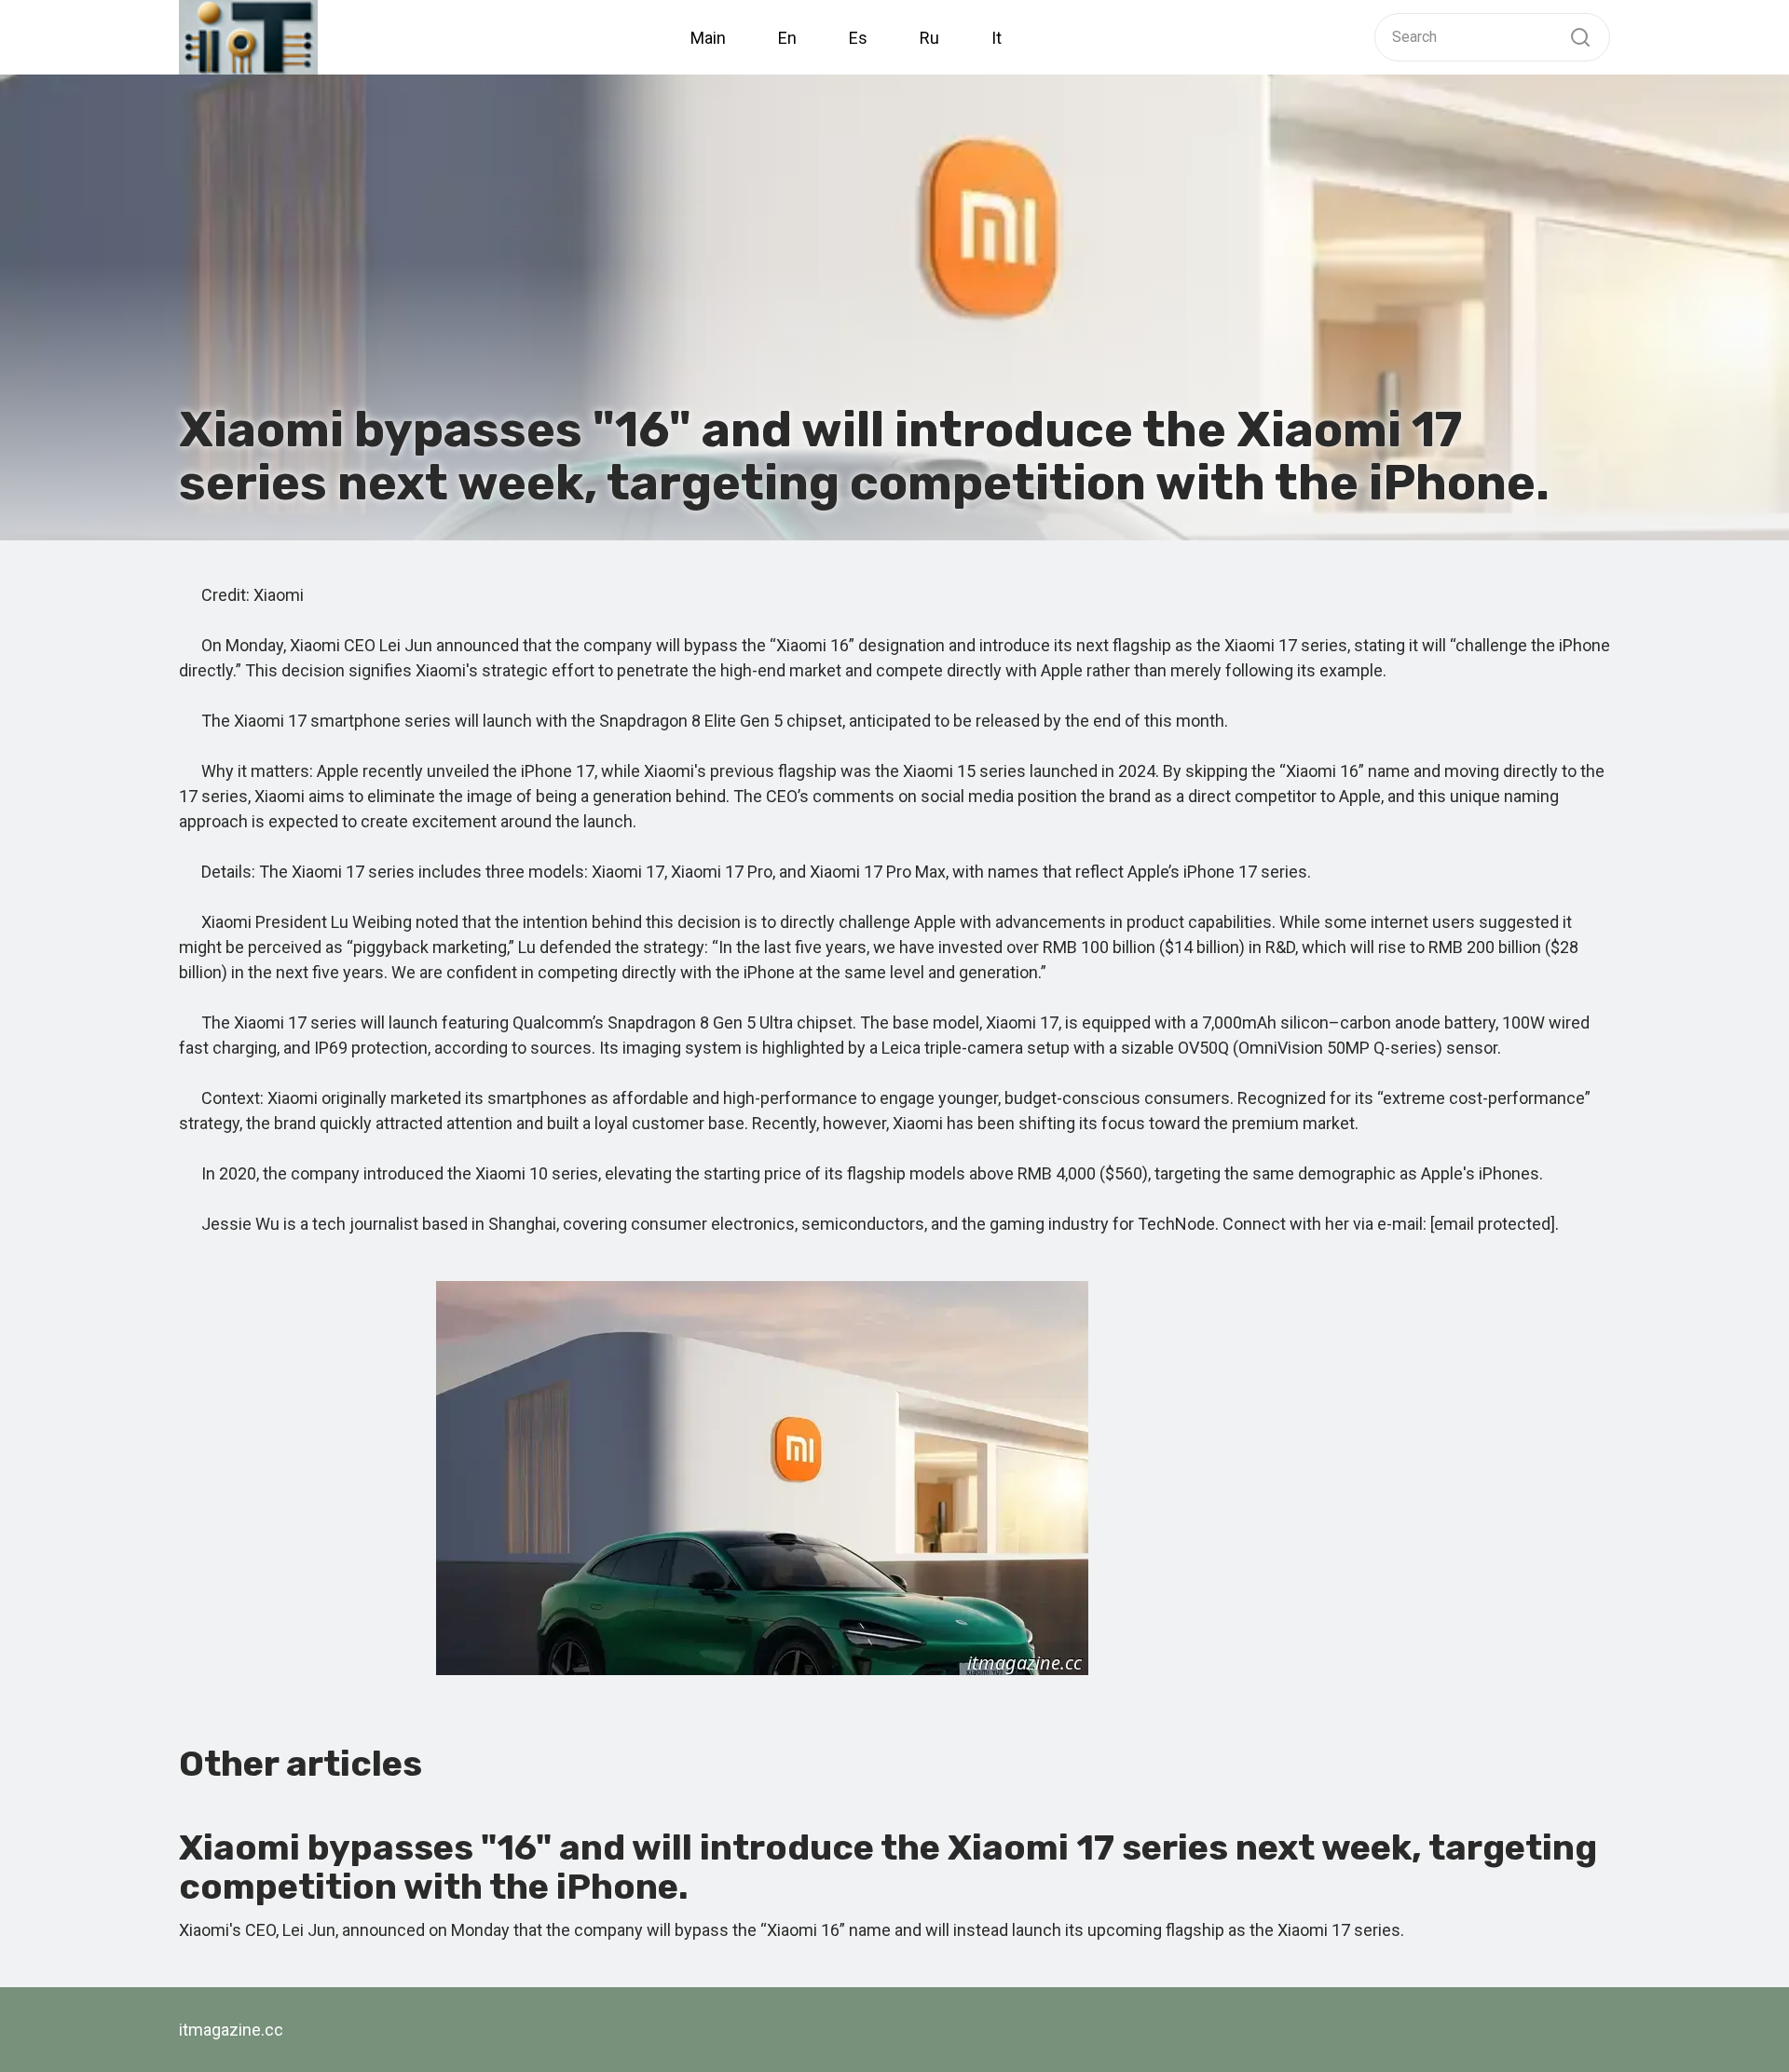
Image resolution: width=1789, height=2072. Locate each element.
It (997, 38)
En (787, 38)
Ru (929, 38)
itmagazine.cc (231, 2030)
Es (858, 38)
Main (708, 38)
